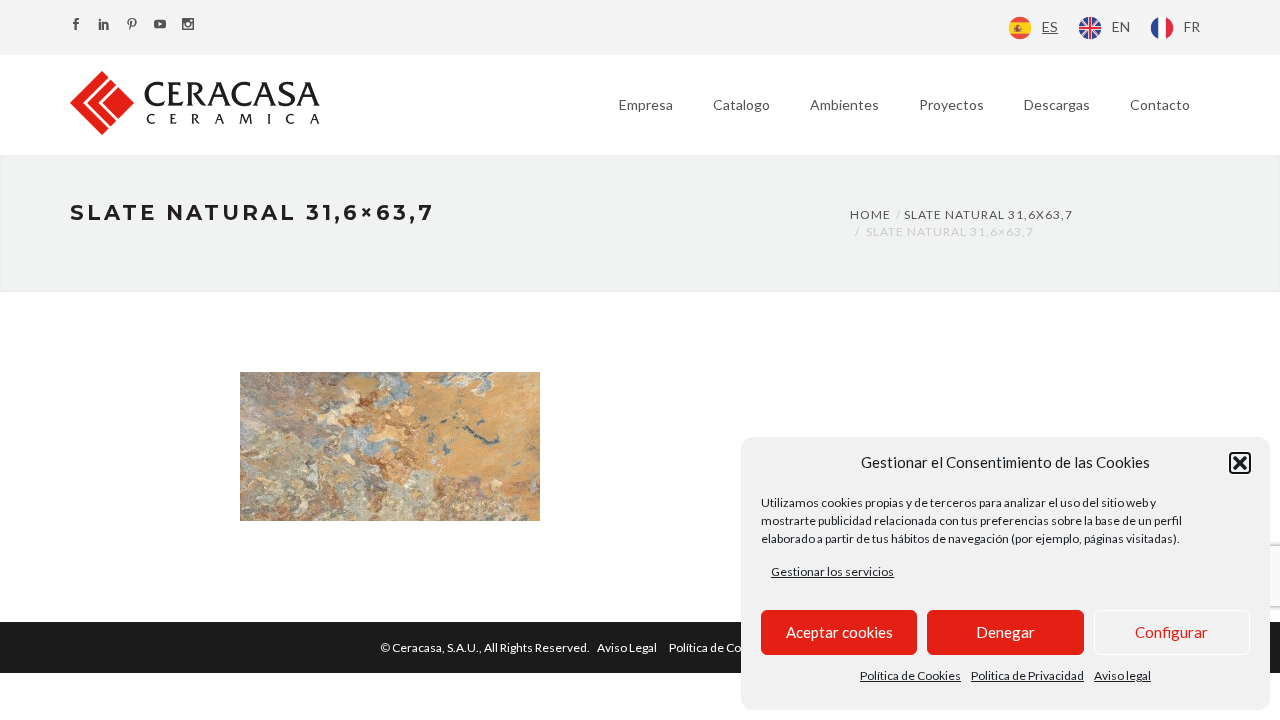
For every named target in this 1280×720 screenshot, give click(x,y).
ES (1050, 26)
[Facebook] (76, 25)
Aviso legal (1122, 675)
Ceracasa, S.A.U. (492, 647)
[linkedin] (104, 25)
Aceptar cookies (839, 632)
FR (1192, 26)
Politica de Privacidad (1027, 675)
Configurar (1171, 632)
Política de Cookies (910, 675)
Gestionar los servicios (832, 571)
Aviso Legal (627, 647)
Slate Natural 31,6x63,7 (988, 214)
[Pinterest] (132, 25)
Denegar (1005, 632)
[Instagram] (188, 25)
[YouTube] (160, 25)
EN (1121, 26)
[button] (1240, 463)
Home (870, 214)
